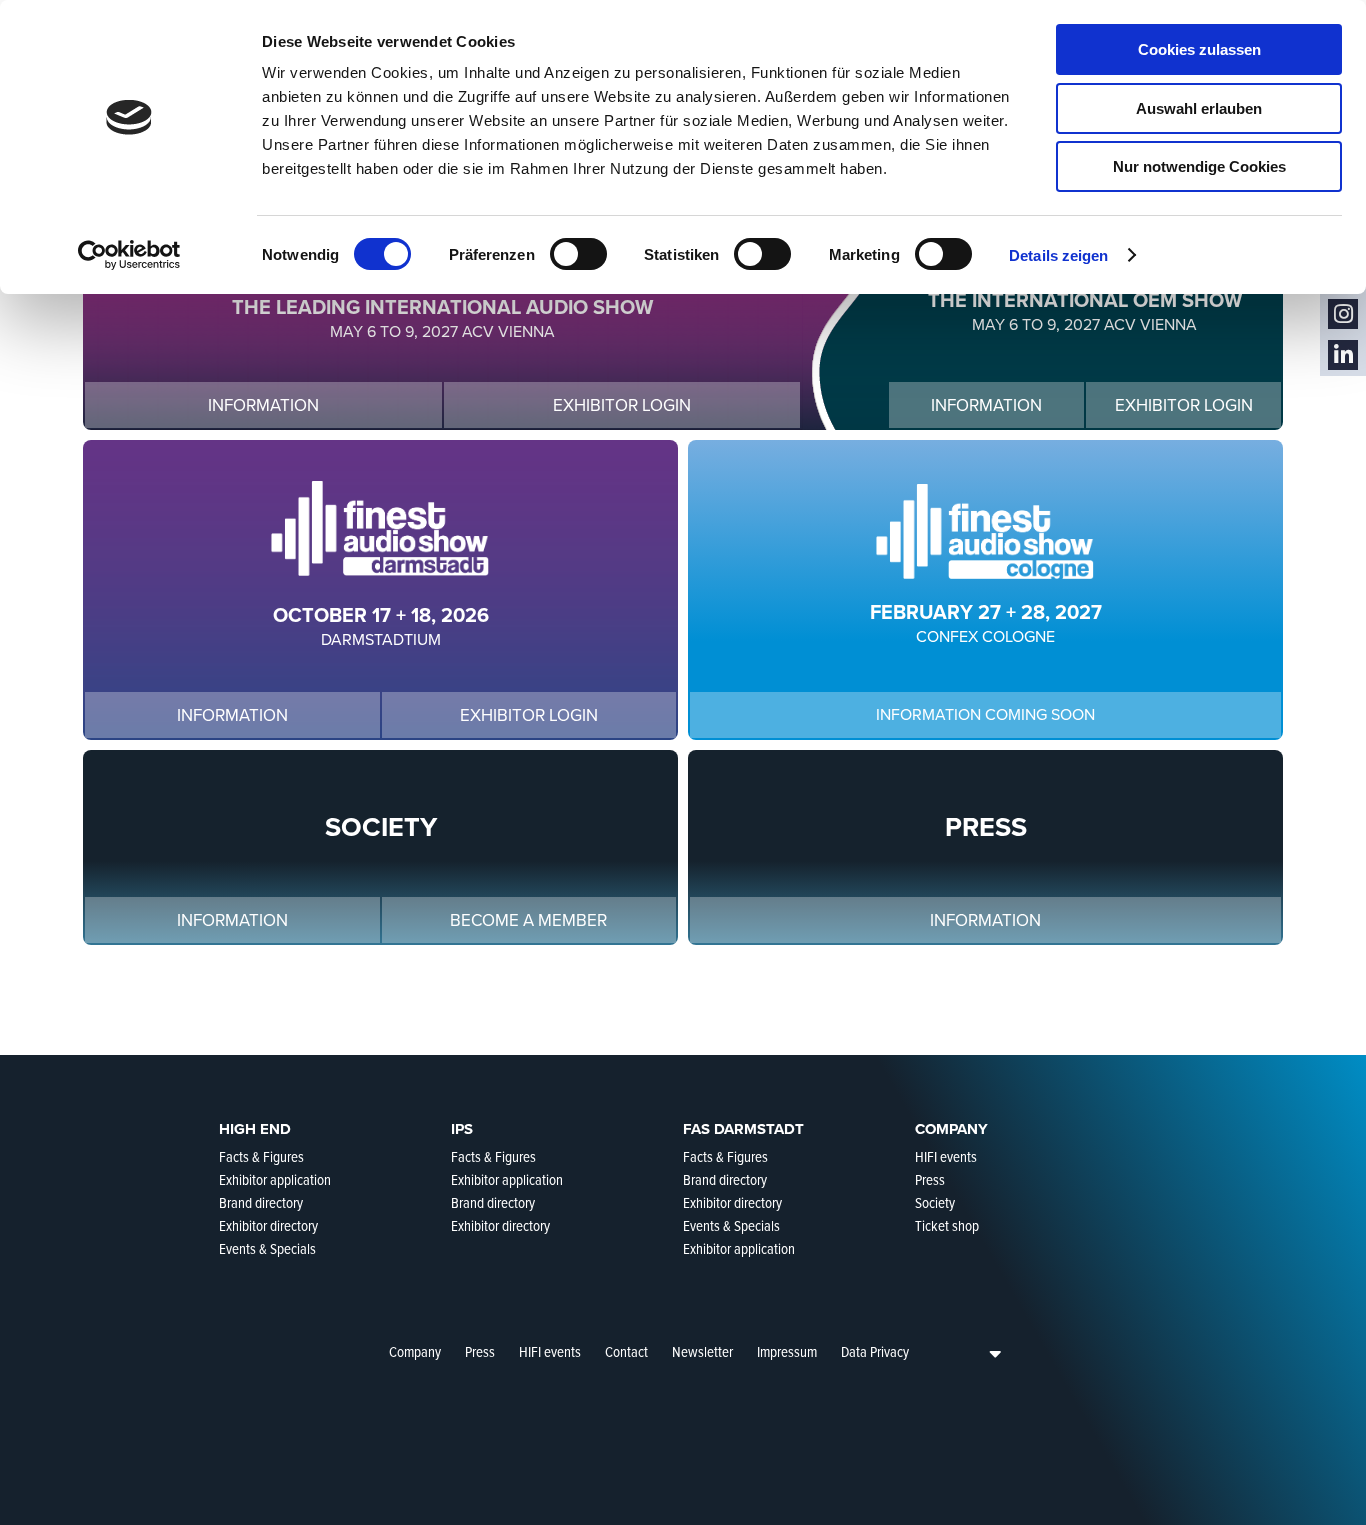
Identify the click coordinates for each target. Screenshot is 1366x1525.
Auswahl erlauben (1199, 108)
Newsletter (702, 1352)
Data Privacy (875, 1352)
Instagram (1343, 314)
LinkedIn (1343, 355)
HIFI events (550, 1352)
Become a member (528, 920)
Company (415, 1352)
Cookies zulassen (1199, 49)
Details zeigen (1058, 255)
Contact (626, 1352)
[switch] (578, 254)
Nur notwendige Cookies (1199, 166)
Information (263, 405)
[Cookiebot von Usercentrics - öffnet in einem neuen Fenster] (129, 255)
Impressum (787, 1352)
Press (480, 1352)
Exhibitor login (622, 405)
